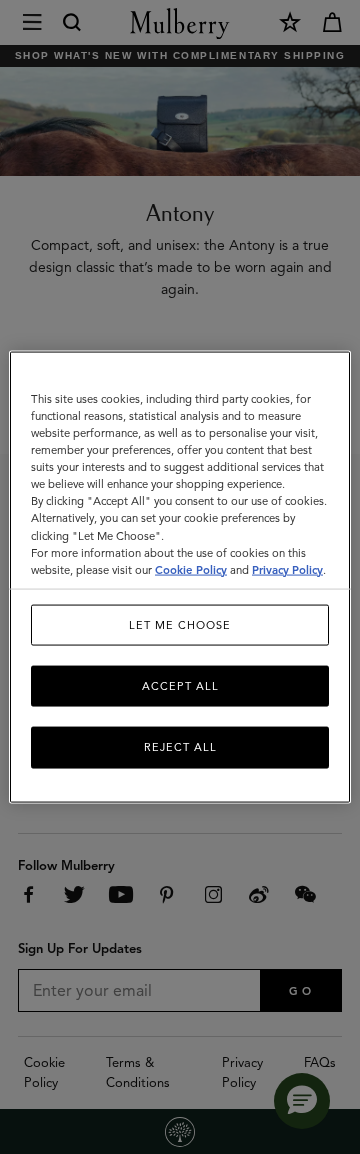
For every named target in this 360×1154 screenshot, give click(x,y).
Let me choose (180, 624)
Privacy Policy (287, 569)
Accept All (180, 686)
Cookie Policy (191, 569)
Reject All (180, 747)
